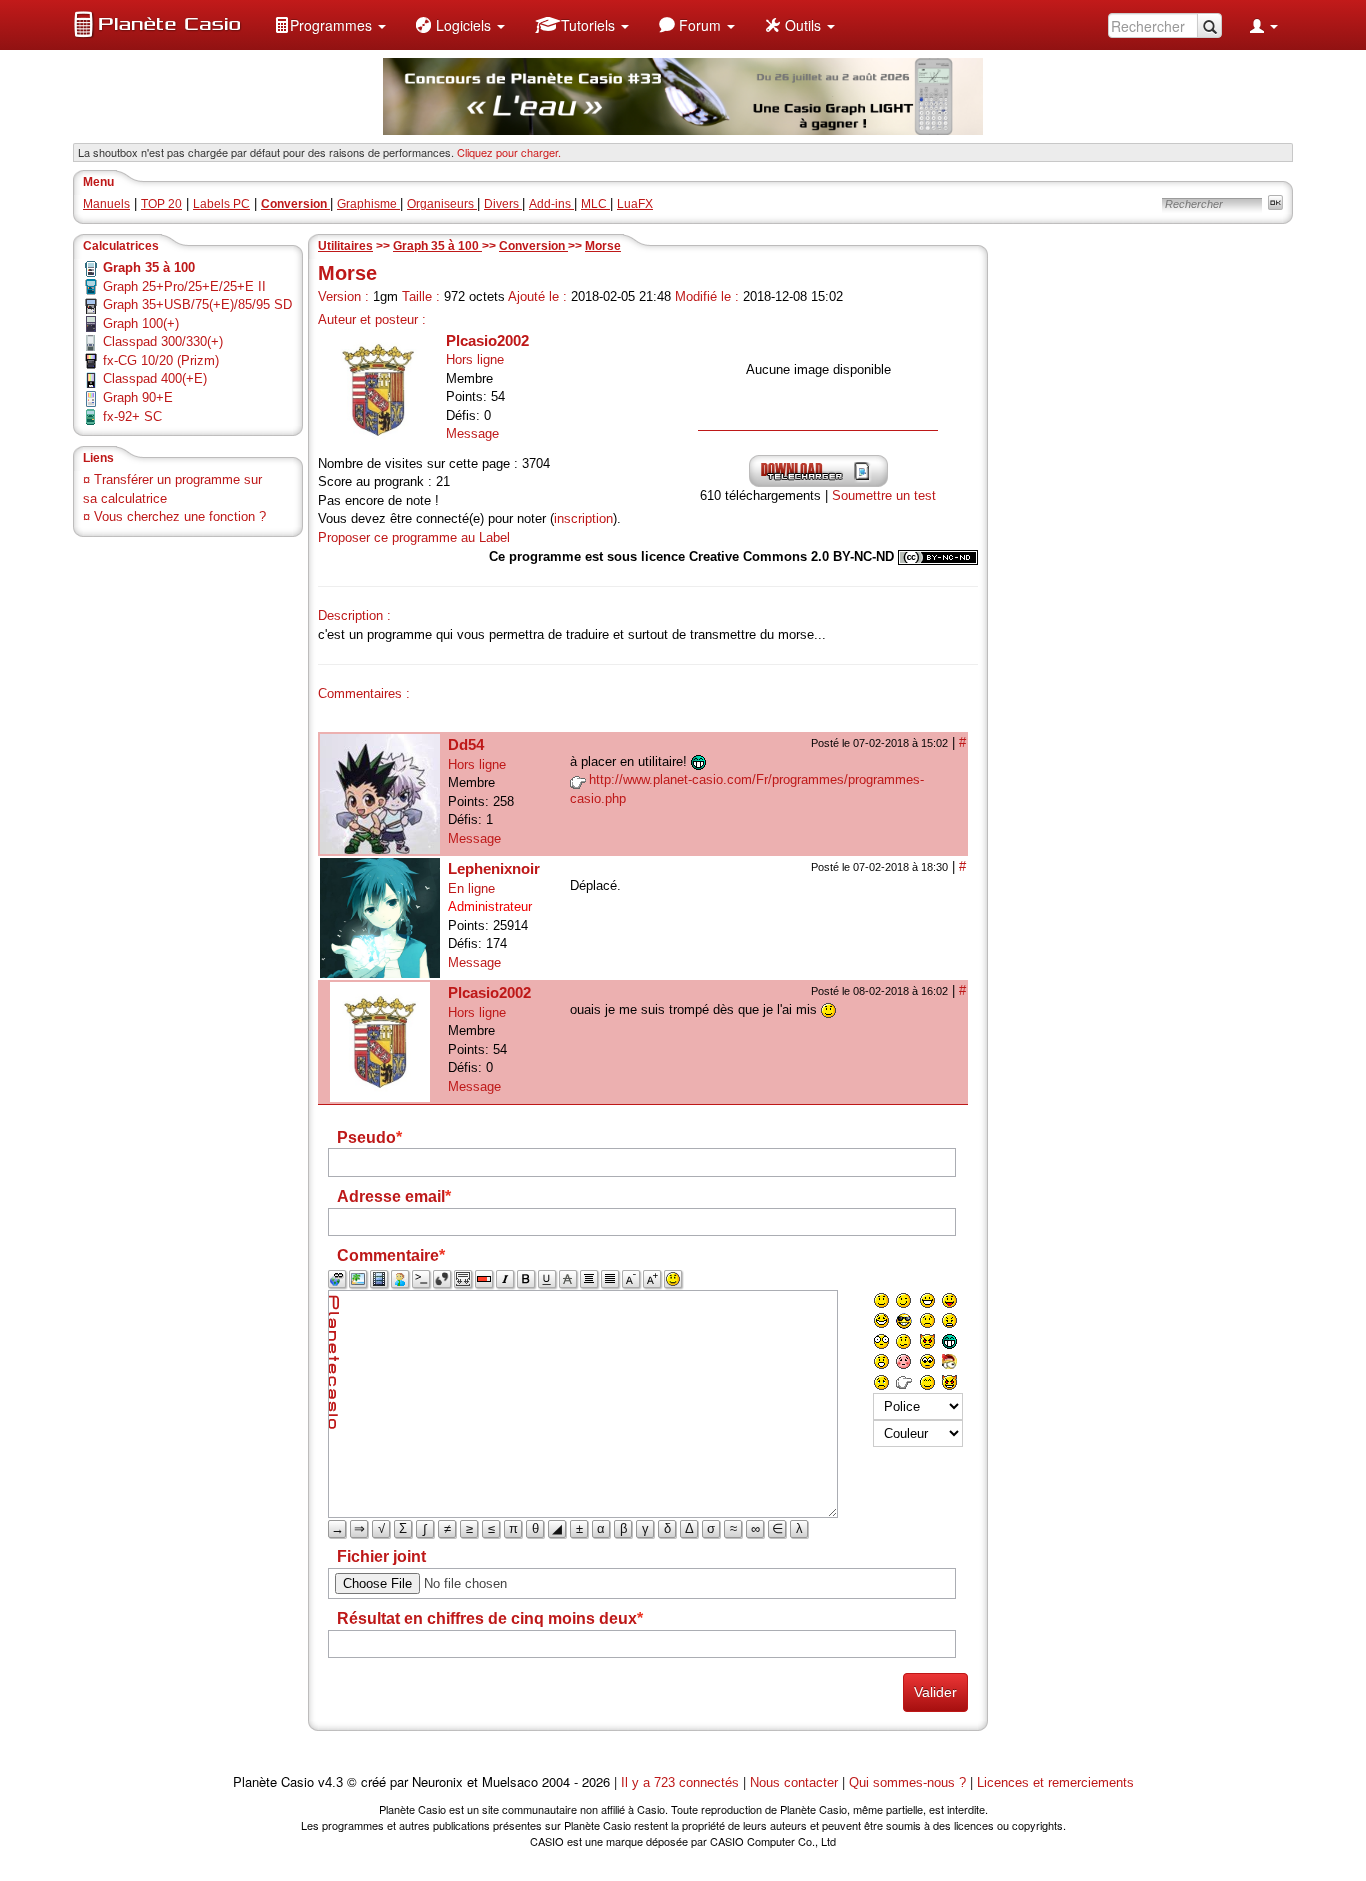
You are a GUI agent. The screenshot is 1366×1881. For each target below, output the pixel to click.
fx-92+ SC (132, 416)
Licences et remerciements (1055, 1782)
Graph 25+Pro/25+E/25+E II (184, 286)
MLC (595, 204)
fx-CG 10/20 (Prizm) (161, 360)
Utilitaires (345, 246)
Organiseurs (442, 204)
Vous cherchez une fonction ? (180, 516)
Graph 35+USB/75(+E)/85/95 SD (197, 304)
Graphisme (368, 204)
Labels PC (221, 204)
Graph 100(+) (141, 323)
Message (472, 433)
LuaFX (635, 204)
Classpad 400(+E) (155, 378)
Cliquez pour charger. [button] (509, 152)
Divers (503, 204)
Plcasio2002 (487, 340)
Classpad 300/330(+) (163, 341)
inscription (583, 518)
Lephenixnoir (494, 868)
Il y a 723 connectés (682, 1782)
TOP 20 (161, 204)
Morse (603, 246)
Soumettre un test (884, 495)
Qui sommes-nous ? (907, 1782)
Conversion (533, 246)
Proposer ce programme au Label (414, 537)
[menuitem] (330, 25)
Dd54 (466, 744)
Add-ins (551, 204)
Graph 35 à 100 (437, 246)
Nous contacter (794, 1782)
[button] (330, 25)
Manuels (106, 204)
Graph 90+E (138, 397)
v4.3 (330, 1782)
